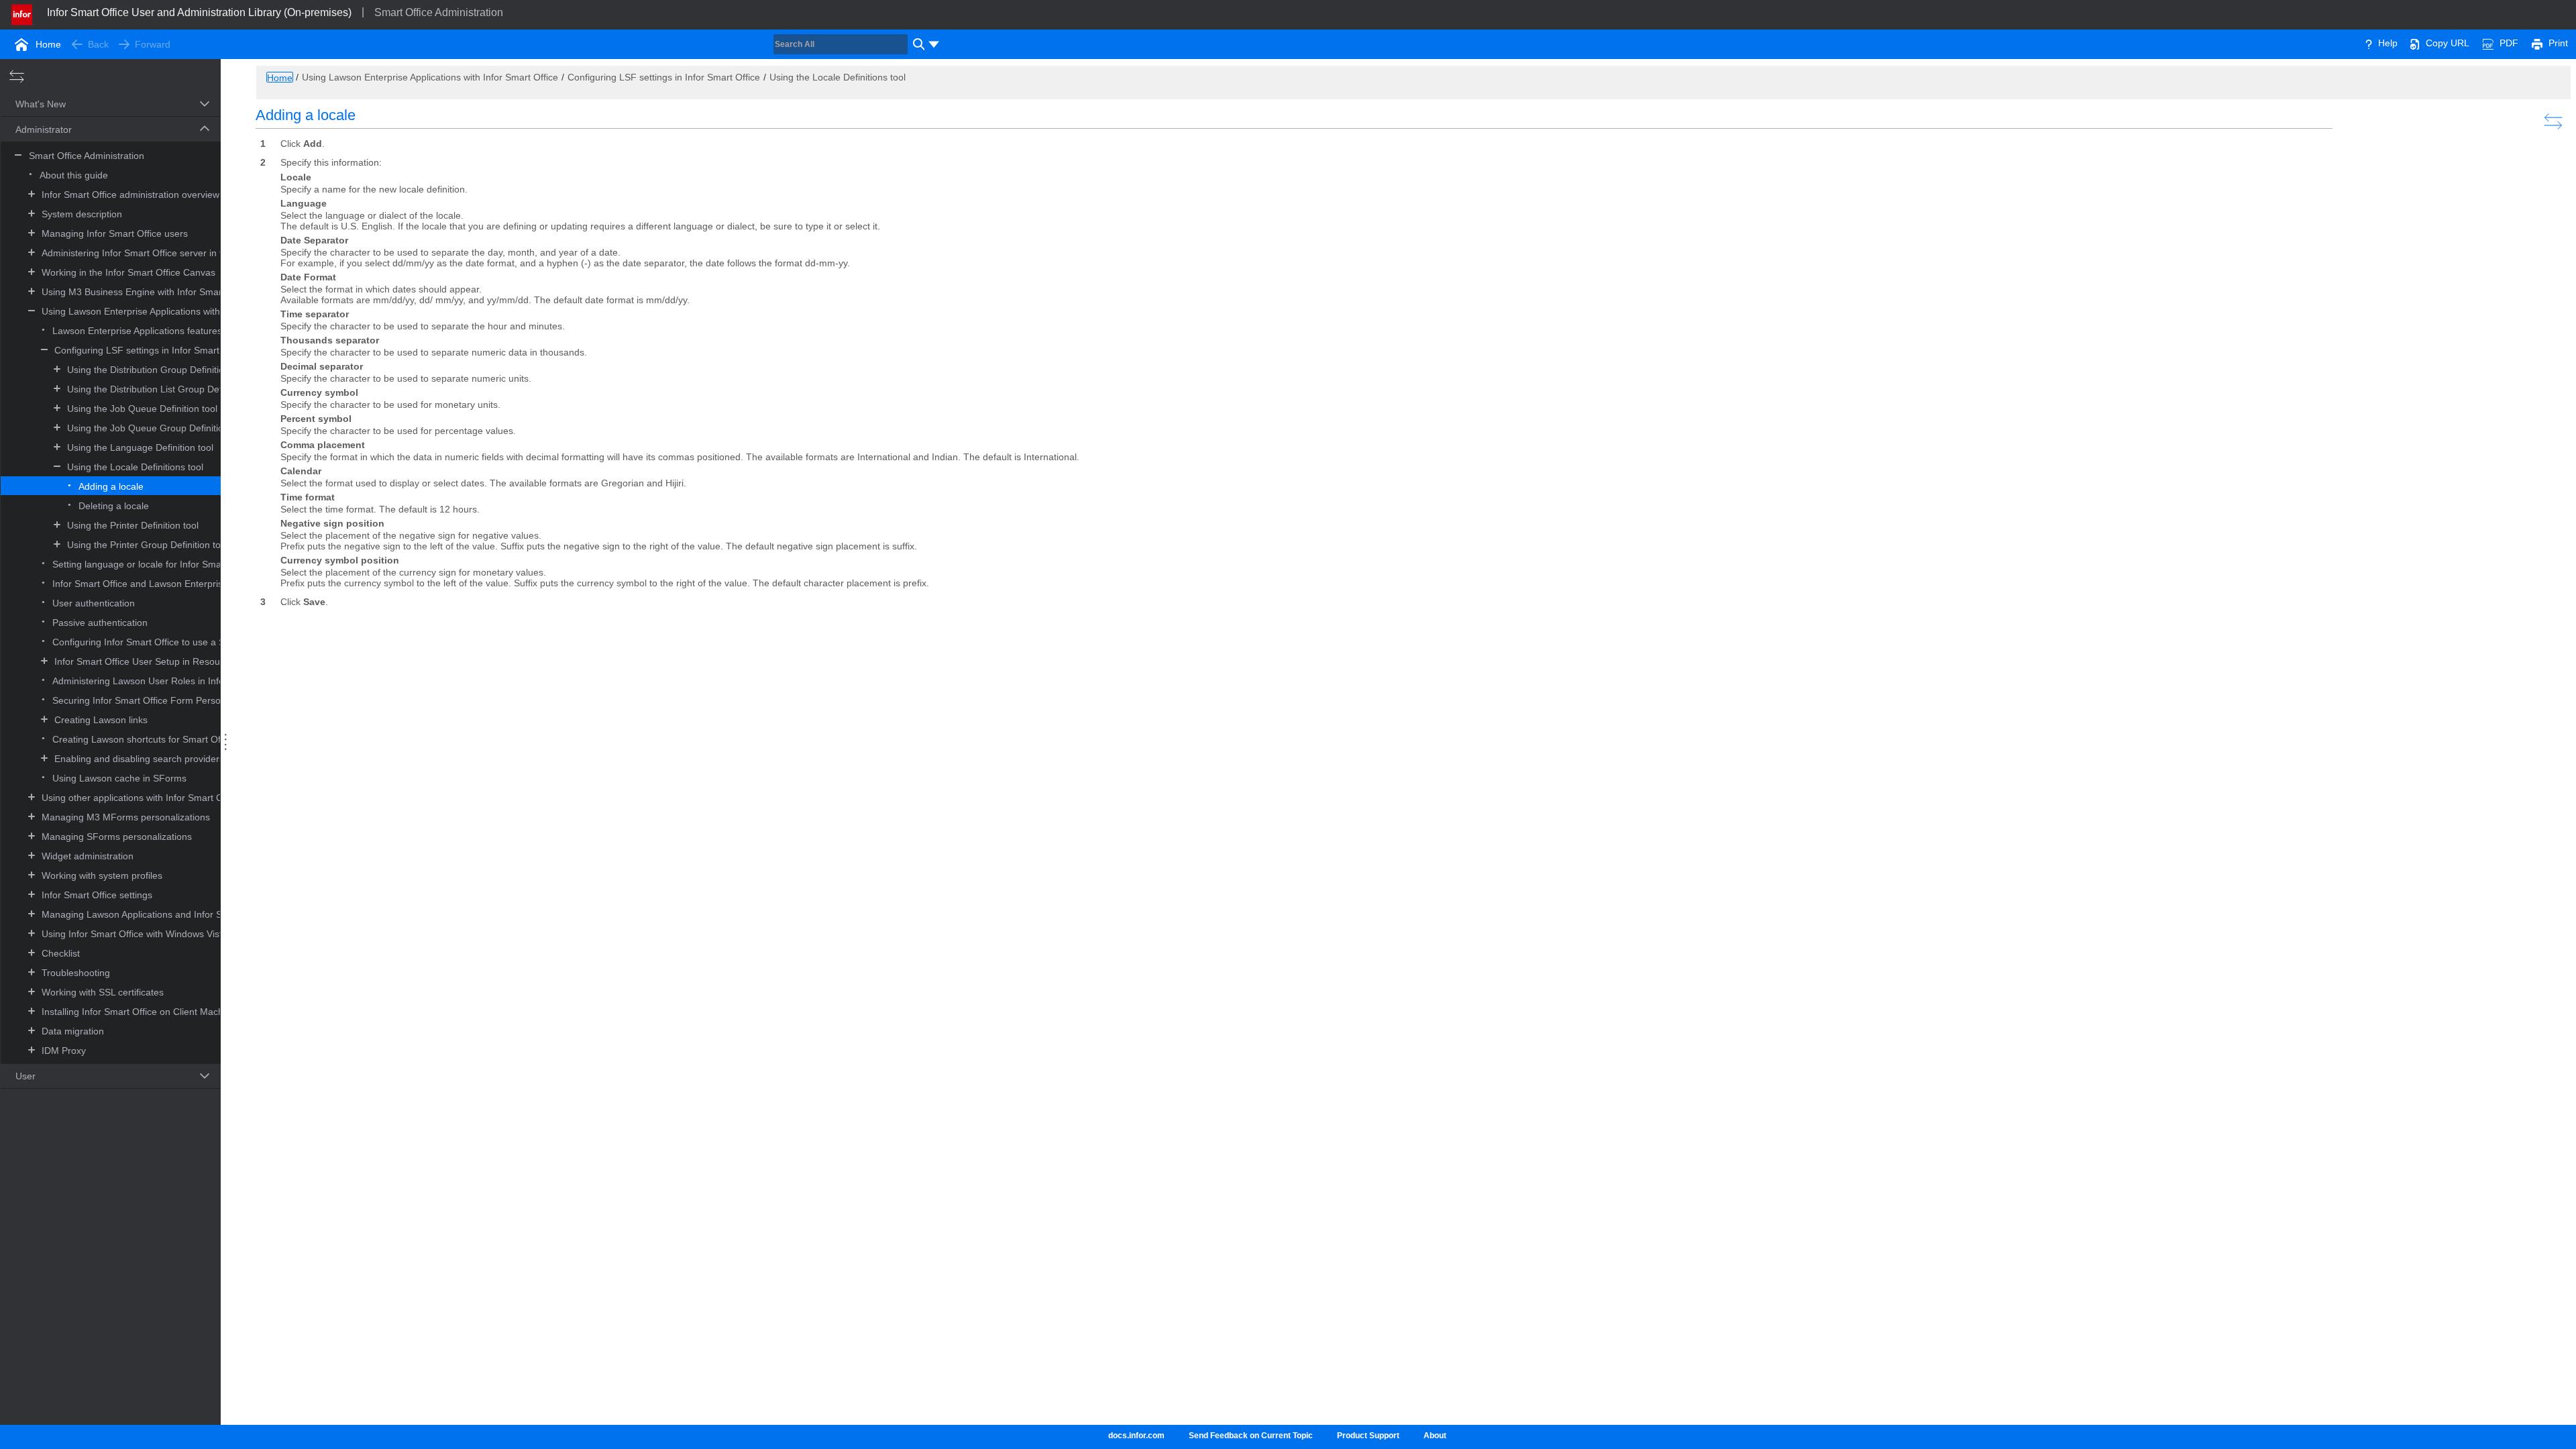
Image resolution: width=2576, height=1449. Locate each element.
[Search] (917, 44)
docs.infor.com (1136, 1436)
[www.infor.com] (23, 13)
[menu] (934, 44)
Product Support (1368, 1436)
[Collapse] (32, 310)
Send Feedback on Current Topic (1251, 1436)
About (1435, 1436)
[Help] (2369, 43)
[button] (95, 105)
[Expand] (32, 194)
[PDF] (2488, 43)
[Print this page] (2537, 43)
